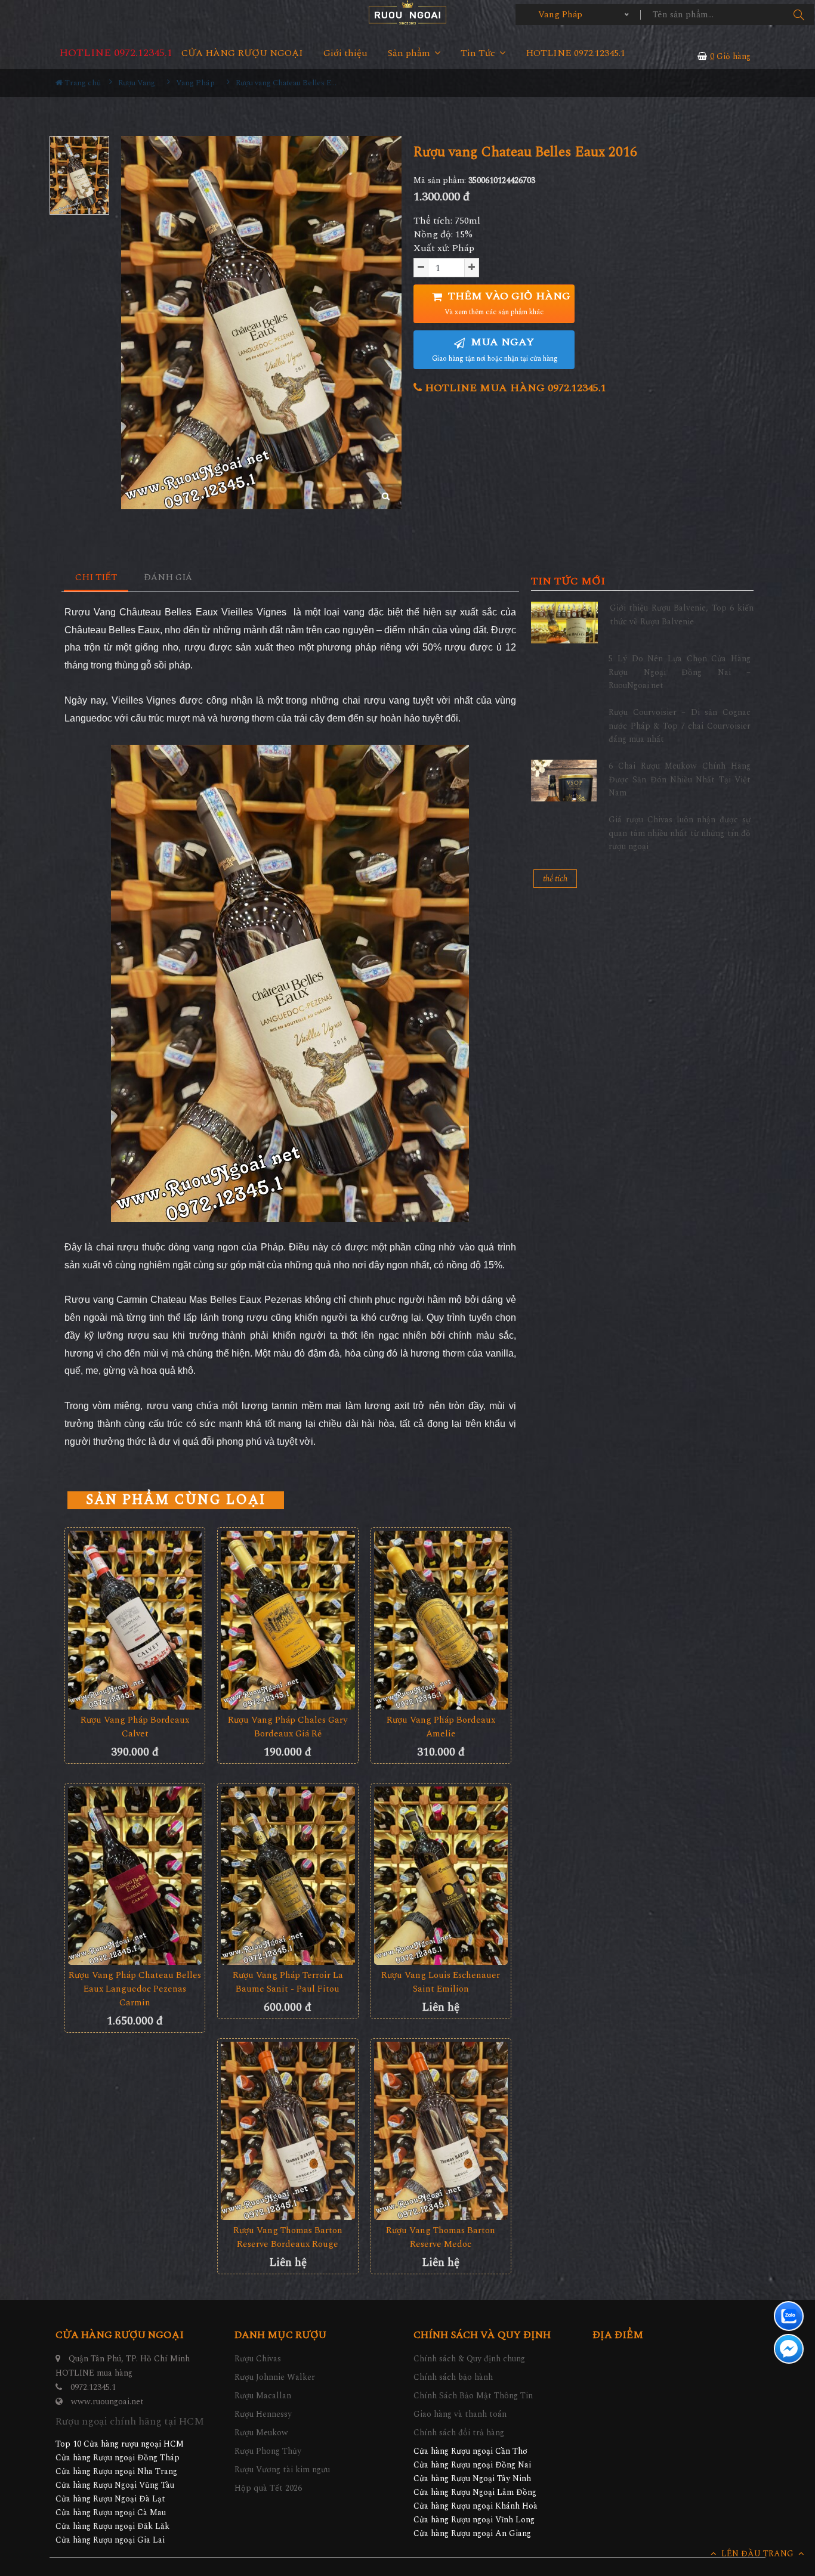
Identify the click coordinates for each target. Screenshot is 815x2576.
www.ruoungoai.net (107, 2402)
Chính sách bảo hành (453, 2377)
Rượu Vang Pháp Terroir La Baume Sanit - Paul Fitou (288, 1982)
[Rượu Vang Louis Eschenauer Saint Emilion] (441, 1876)
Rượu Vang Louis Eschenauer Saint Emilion (441, 1982)
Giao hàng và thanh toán (460, 2414)
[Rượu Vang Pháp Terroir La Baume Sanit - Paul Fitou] (288, 1876)
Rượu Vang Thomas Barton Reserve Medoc (441, 2237)
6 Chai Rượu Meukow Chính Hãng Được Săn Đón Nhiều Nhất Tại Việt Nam (680, 779)
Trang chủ (82, 83)
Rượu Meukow (261, 2433)
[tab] (96, 578)
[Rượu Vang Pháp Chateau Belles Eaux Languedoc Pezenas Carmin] (135, 1876)
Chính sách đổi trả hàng (459, 2433)
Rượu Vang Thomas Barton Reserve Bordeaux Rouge (288, 2237)
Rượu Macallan (263, 2396)
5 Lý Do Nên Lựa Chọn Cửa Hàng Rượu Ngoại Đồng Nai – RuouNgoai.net (680, 672)
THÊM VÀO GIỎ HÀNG (507, 303)
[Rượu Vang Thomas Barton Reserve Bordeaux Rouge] (288, 2131)
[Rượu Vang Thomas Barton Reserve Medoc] (441, 2131)
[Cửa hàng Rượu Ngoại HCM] (407, 12)
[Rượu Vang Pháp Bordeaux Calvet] (135, 1620)
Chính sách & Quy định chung (469, 2359)
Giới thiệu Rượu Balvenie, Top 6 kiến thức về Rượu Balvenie (682, 614)
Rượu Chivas (258, 2359)
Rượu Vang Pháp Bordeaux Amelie (441, 1727)
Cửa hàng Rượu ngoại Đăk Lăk (112, 2526)
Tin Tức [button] (479, 53)
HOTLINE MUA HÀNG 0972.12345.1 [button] (514, 388)
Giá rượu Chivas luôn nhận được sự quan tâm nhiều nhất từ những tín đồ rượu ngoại (680, 833)
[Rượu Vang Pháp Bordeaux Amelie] (441, 1620)
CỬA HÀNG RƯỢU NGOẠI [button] (242, 53)
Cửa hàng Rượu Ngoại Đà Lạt (110, 2499)
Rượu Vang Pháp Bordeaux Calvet (135, 1727)
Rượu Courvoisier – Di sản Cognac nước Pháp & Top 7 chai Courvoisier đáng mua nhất (680, 726)
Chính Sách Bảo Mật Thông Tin (473, 2396)
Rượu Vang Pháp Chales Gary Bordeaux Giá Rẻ (288, 1727)
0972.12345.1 (93, 2387)
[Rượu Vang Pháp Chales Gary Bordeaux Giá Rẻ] (288, 1620)
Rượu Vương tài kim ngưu (282, 2470)
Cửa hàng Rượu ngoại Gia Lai (110, 2540)
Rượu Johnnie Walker (275, 2377)
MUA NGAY (495, 349)
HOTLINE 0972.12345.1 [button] (575, 53)
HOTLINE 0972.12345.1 (116, 53)
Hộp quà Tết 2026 (268, 2488)
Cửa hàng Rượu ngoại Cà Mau (111, 2512)
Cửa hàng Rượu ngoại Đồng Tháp (118, 2458)
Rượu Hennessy (263, 2414)
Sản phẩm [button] (410, 53)
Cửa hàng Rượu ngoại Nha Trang (116, 2471)
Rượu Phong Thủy (268, 2451)
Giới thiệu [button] (345, 53)
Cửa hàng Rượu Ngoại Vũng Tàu (115, 2485)
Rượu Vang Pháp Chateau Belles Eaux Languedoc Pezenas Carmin (135, 1989)
